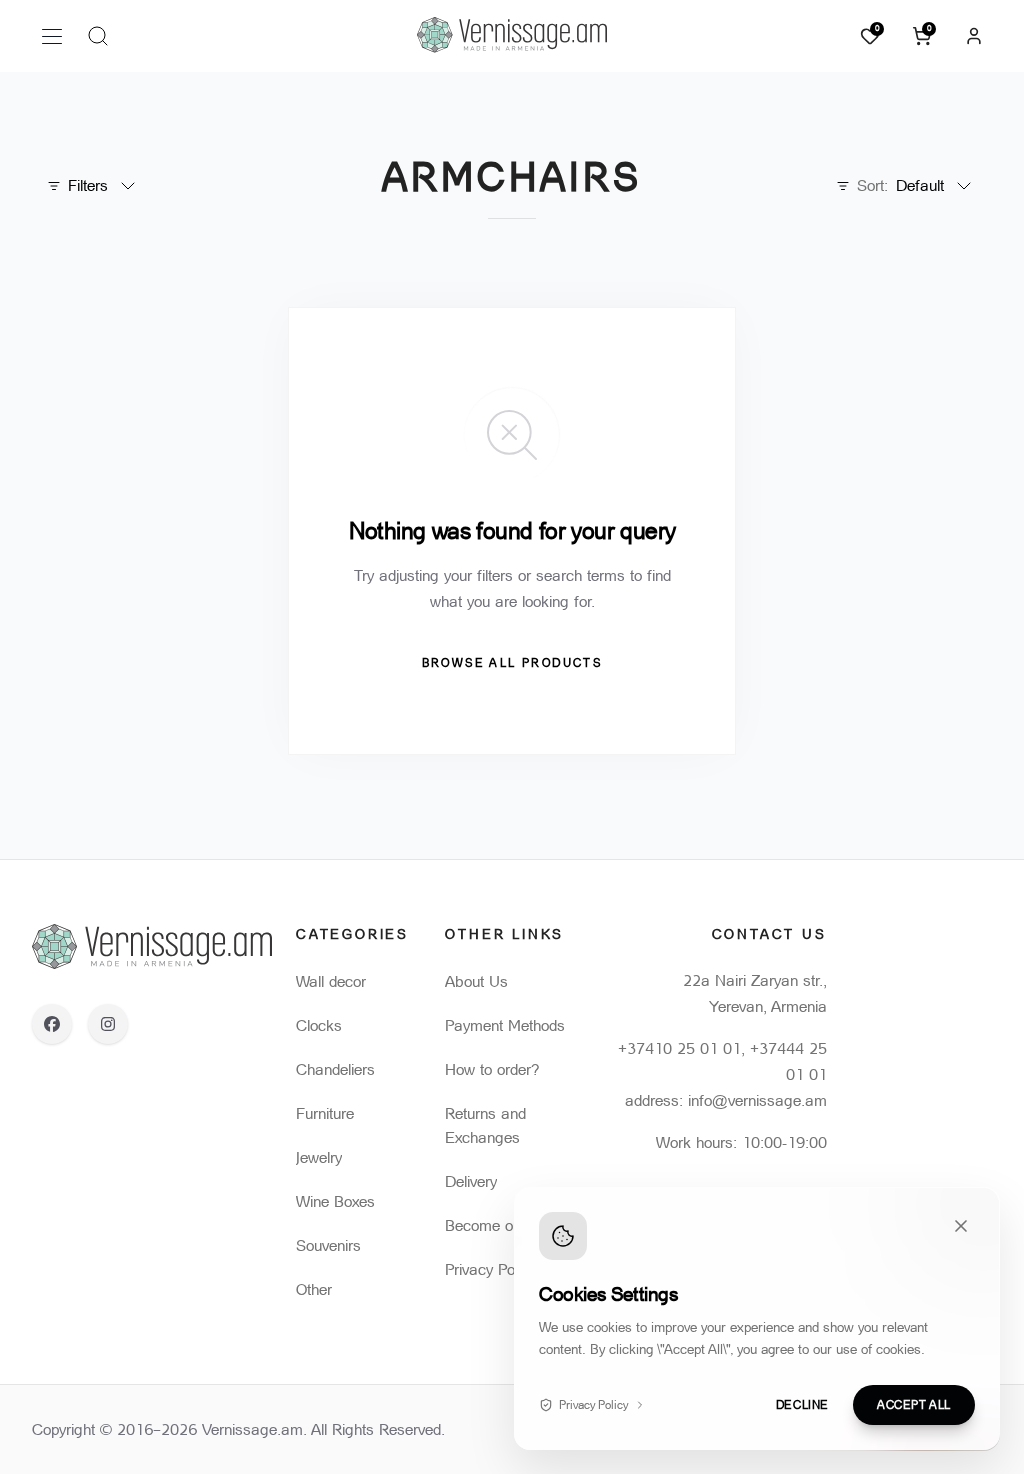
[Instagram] (108, 1024)
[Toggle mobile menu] (52, 36)
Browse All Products (512, 663)
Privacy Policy (593, 1405)
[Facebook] (52, 1024)
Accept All (914, 1405)
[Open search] (98, 36)
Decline (802, 1405)
